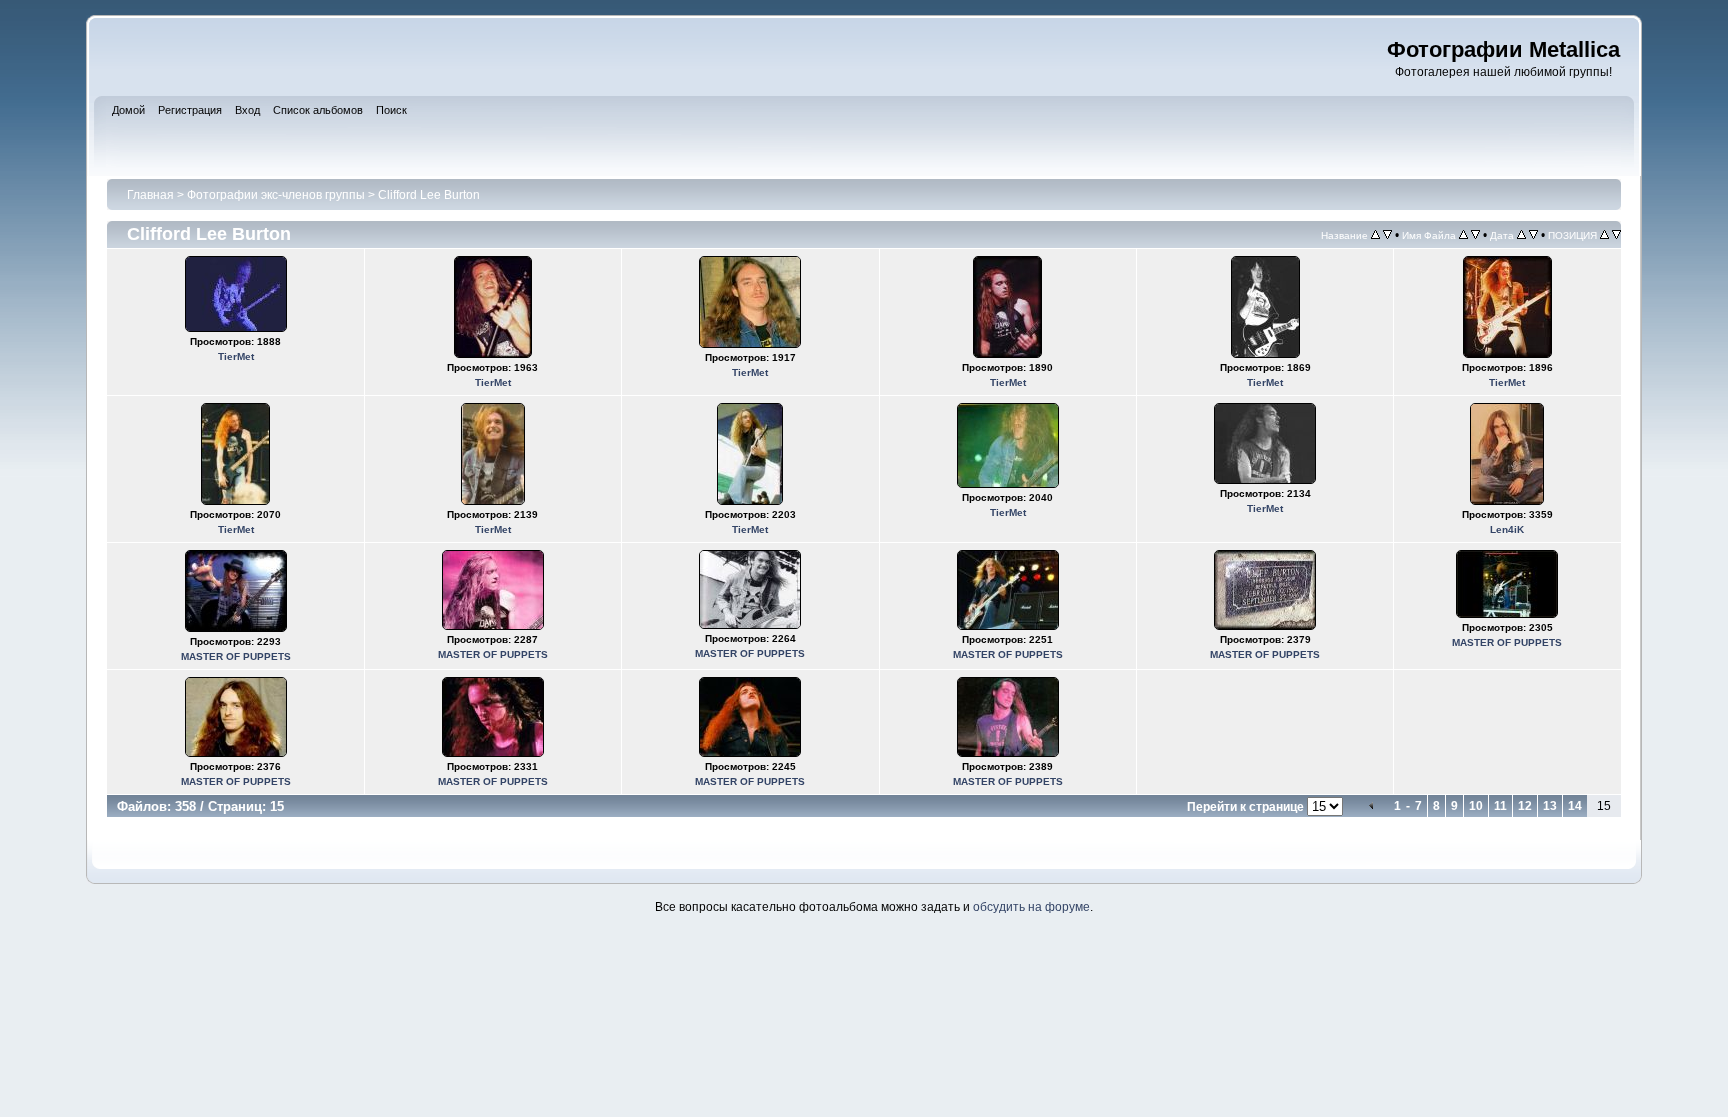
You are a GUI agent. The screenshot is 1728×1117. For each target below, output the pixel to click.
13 (1550, 806)
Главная (150, 195)
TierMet (236, 356)
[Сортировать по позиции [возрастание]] (1604, 235)
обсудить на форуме (1031, 907)
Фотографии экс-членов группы (276, 195)
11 (1500, 806)
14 (1575, 806)
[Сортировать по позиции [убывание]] (1616, 235)
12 (1525, 806)
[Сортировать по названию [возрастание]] (1375, 235)
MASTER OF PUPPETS (236, 656)
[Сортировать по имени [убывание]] (1475, 235)
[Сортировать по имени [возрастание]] (1463, 235)
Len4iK (1507, 529)
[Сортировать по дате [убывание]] (1533, 235)
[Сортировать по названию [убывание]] (1387, 235)
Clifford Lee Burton (429, 195)
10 (1476, 806)
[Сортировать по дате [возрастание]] (1521, 235)
